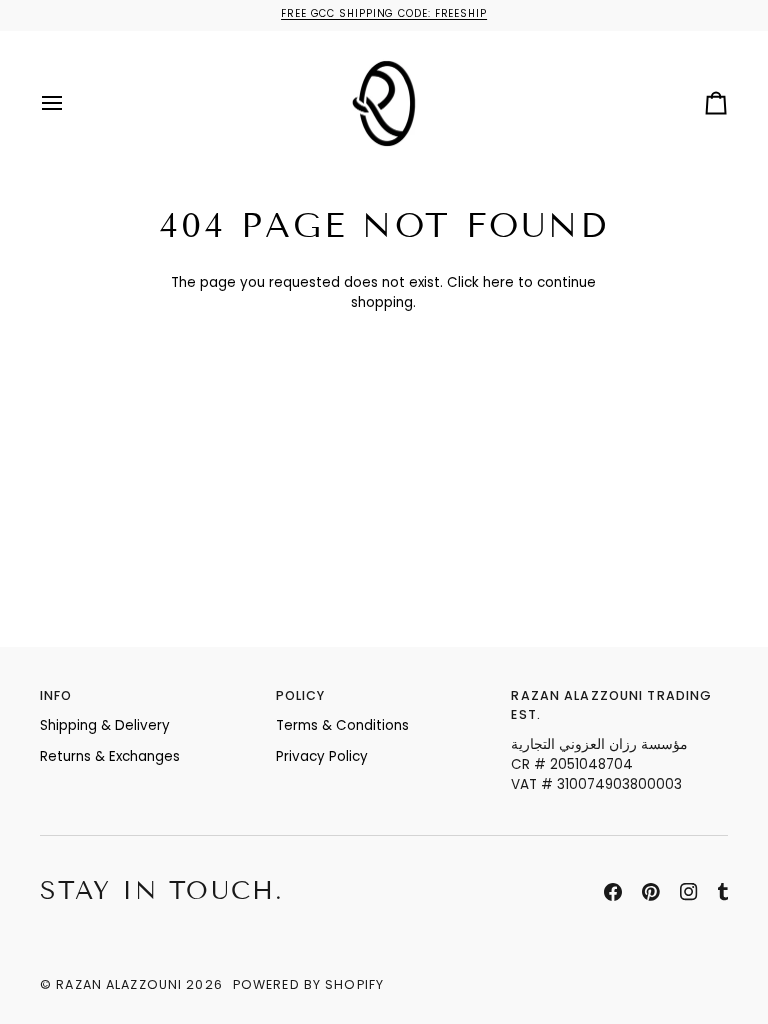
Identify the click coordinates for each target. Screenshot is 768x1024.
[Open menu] (70, 104)
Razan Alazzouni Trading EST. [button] (611, 705)
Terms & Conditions (342, 725)
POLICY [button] (301, 695)
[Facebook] (613, 892)
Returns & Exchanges (110, 756)
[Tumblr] (723, 892)
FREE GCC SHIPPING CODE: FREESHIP (384, 13)
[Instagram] (689, 892)
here (498, 282)
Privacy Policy (322, 756)
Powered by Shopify (308, 984)
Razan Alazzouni (119, 984)
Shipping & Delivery (105, 725)
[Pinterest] (651, 892)
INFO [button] (56, 695)
